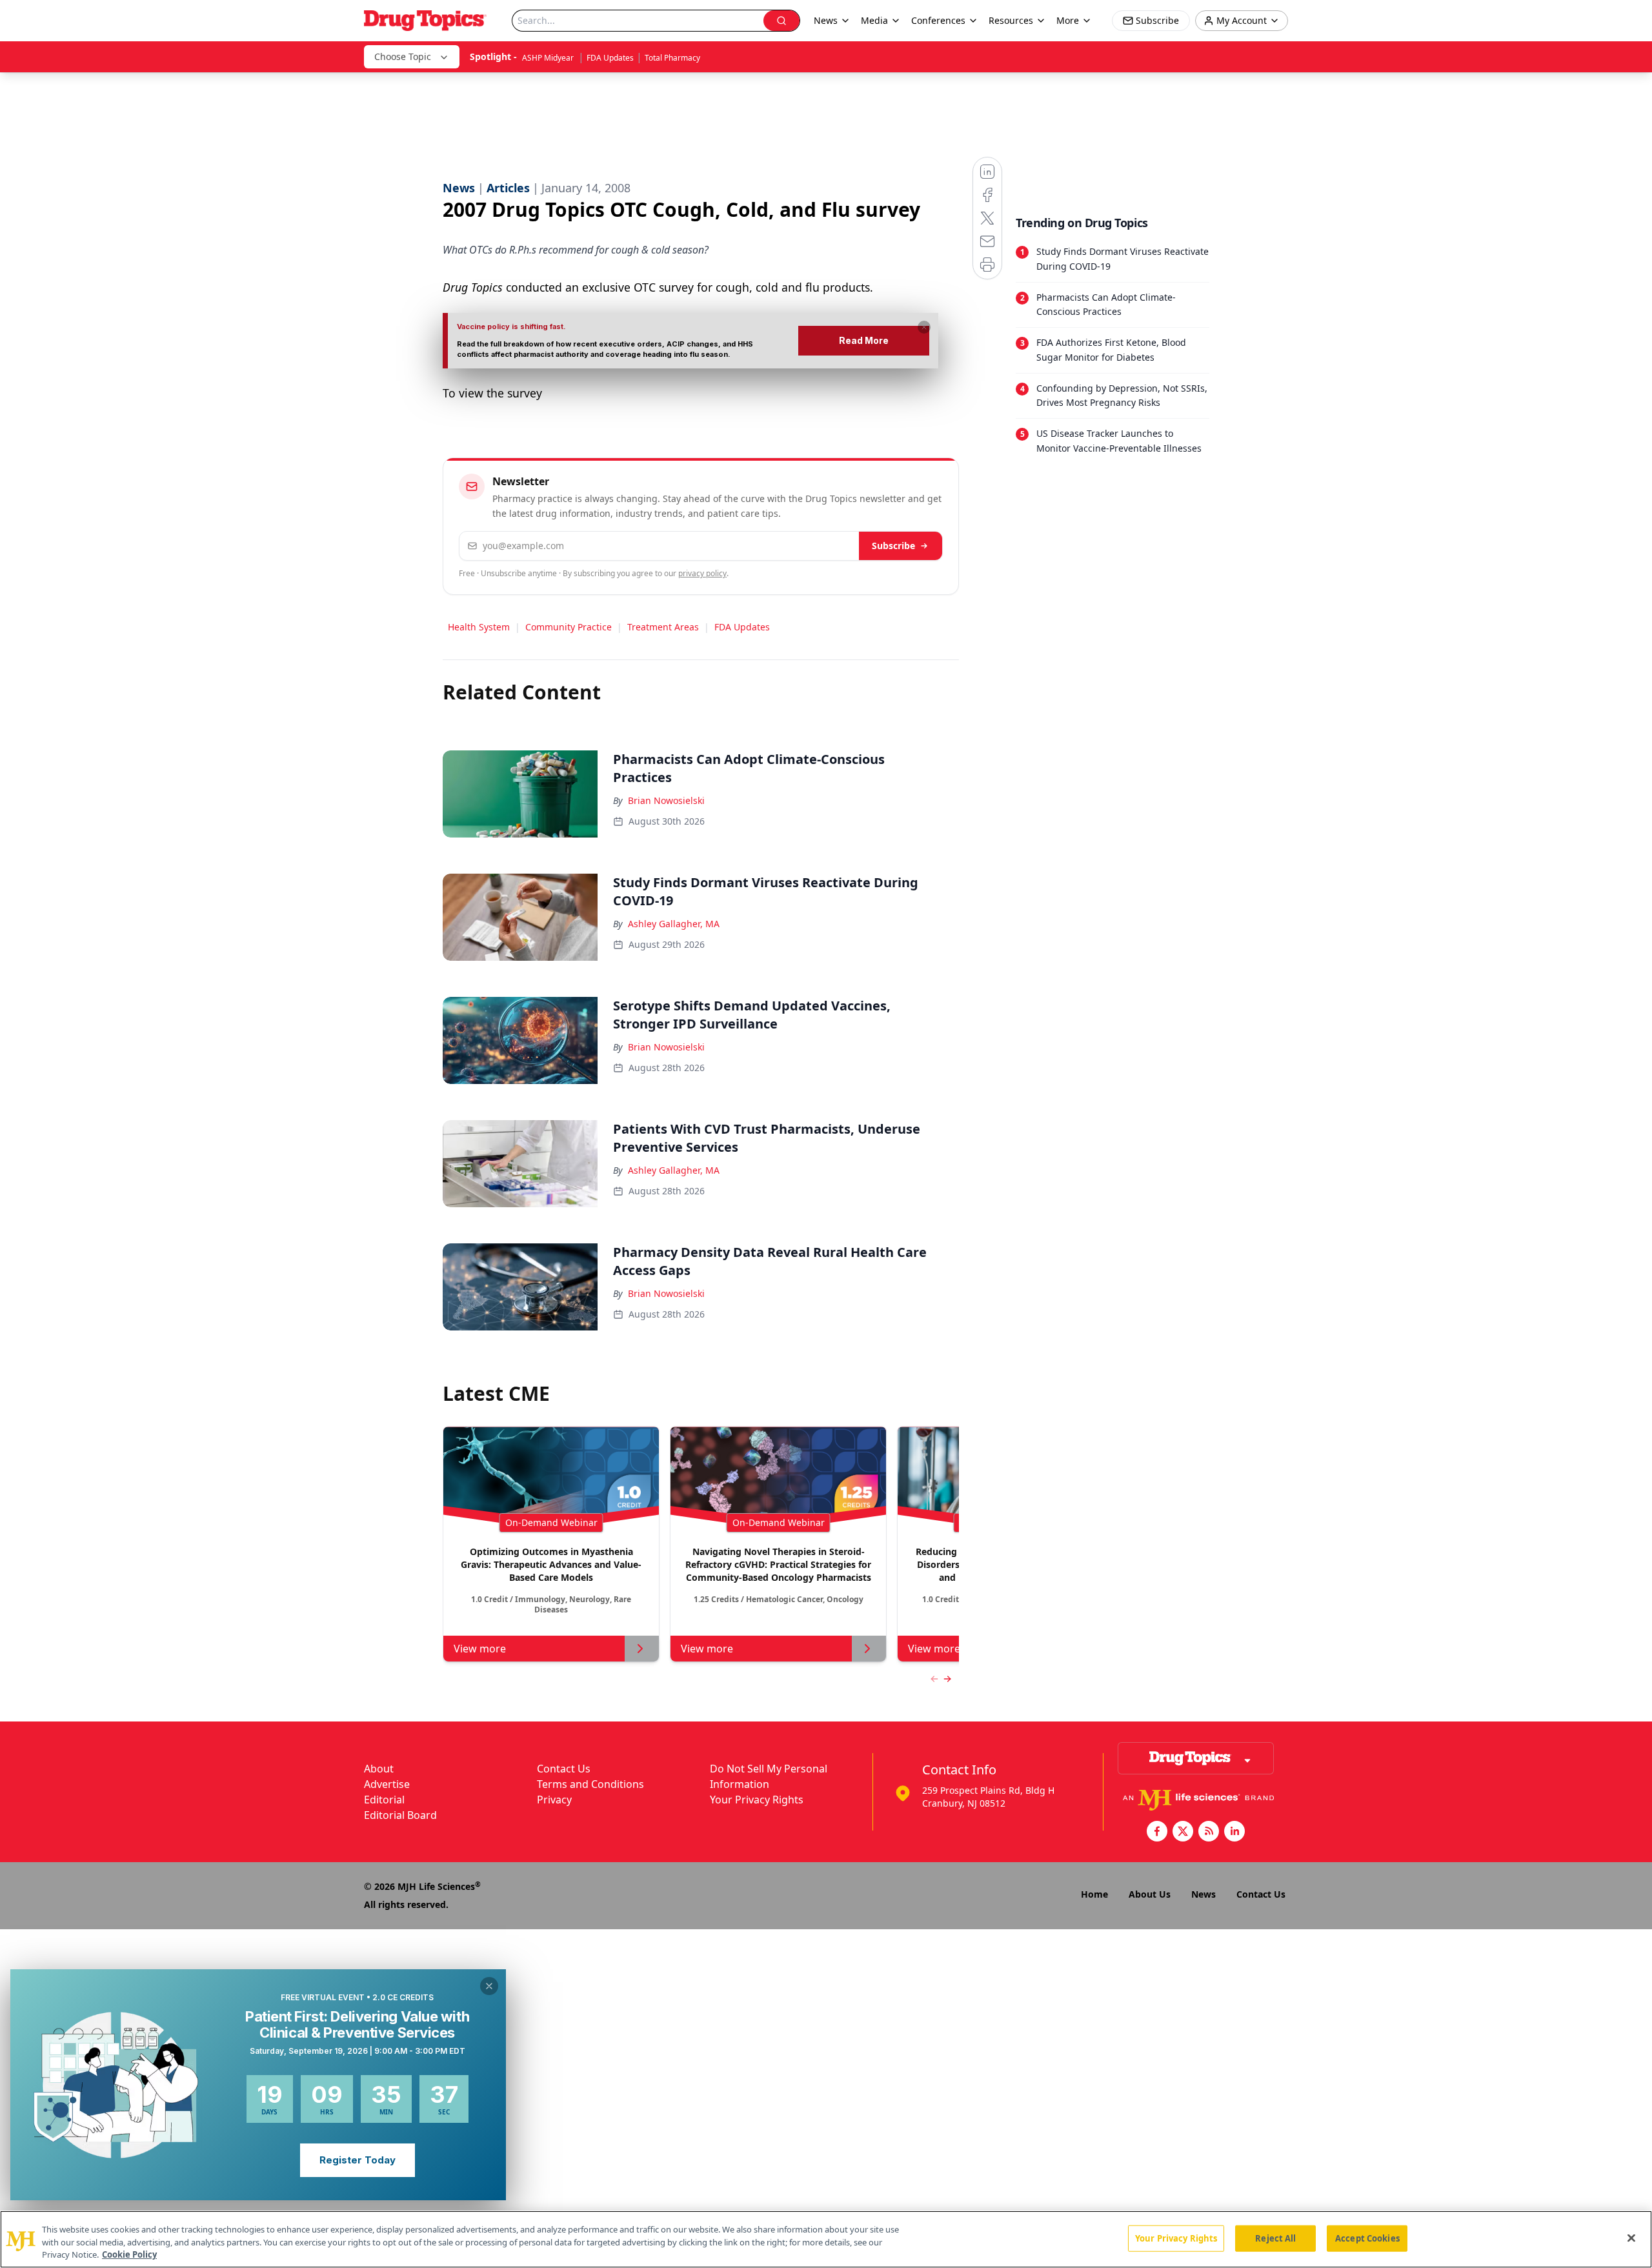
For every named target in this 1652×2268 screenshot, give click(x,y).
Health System (479, 627)
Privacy (554, 1800)
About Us (1150, 1894)
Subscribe (893, 546)
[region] (826, 2239)
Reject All (1275, 2238)
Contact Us (564, 1769)
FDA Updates (610, 58)
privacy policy (702, 573)
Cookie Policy (129, 2254)
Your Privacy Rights (757, 1800)
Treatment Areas (663, 627)
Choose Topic (403, 56)
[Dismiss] (924, 327)
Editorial (384, 1800)
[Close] (1631, 2238)
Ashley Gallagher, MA (674, 924)
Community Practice (569, 627)
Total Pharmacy (672, 58)
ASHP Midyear (549, 58)
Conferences (938, 20)
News (1204, 1894)
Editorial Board (400, 1815)
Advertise (387, 1784)
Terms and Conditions (590, 1784)
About (379, 1769)
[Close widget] (489, 1986)
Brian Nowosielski (666, 800)
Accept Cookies (1367, 2238)
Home (1094, 1894)
